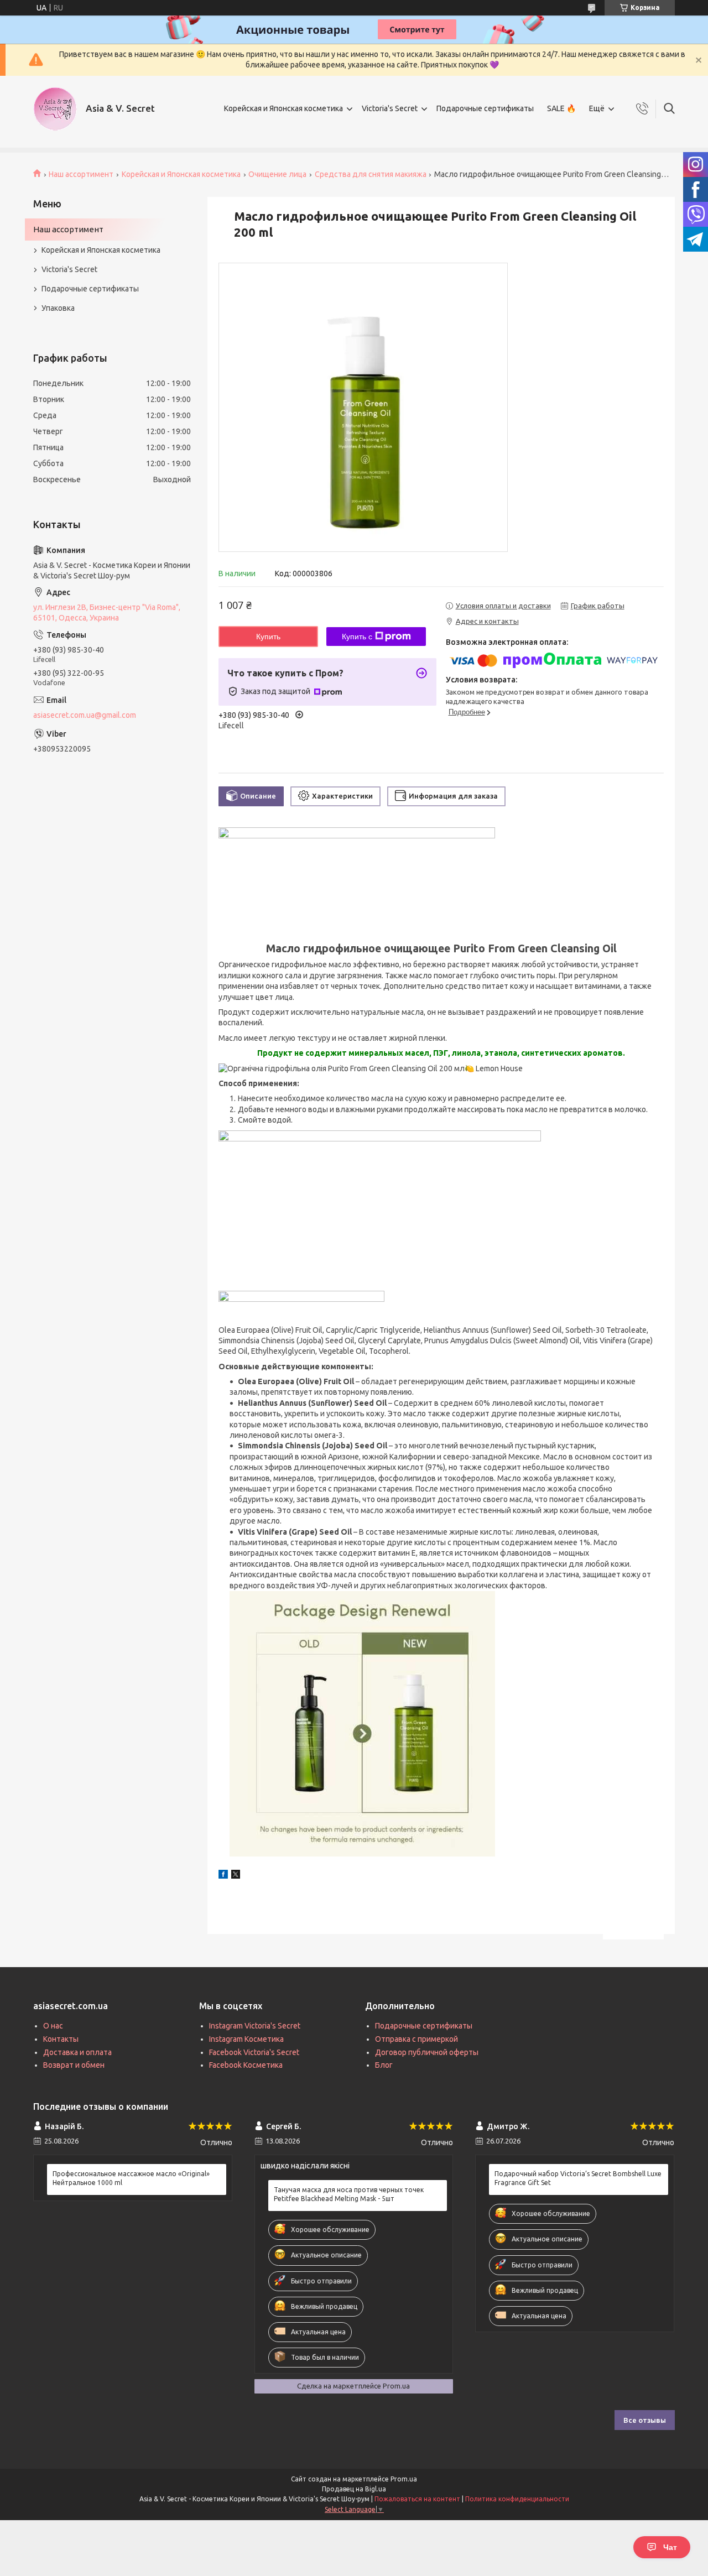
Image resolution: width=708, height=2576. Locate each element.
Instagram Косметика (246, 2039)
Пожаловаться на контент (417, 2499)
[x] (236, 1876)
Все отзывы (645, 2420)
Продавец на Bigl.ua (354, 2489)
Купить (268, 637)
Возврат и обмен (74, 2065)
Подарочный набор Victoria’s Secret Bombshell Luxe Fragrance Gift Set (578, 2178)
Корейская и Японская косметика (283, 108)
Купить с (357, 637)
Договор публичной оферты (427, 2052)
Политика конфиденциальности (517, 2499)
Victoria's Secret (390, 108)
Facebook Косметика (246, 2065)
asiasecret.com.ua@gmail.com (85, 715)
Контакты (61, 2039)
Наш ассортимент (81, 174)
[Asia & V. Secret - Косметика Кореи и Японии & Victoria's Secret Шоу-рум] (55, 109)
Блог (384, 2065)
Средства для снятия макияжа (371, 174)
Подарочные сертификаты (485, 108)
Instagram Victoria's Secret (255, 2026)
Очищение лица (277, 174)
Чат (670, 2547)
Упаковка (58, 308)
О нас (53, 2026)
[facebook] (223, 1876)
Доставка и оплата (77, 2052)
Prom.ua (404, 2479)
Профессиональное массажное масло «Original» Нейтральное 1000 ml (131, 2178)
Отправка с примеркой (417, 2039)
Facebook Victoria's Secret (254, 2052)
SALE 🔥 (561, 108)
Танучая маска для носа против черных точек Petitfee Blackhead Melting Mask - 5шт (349, 2194)
